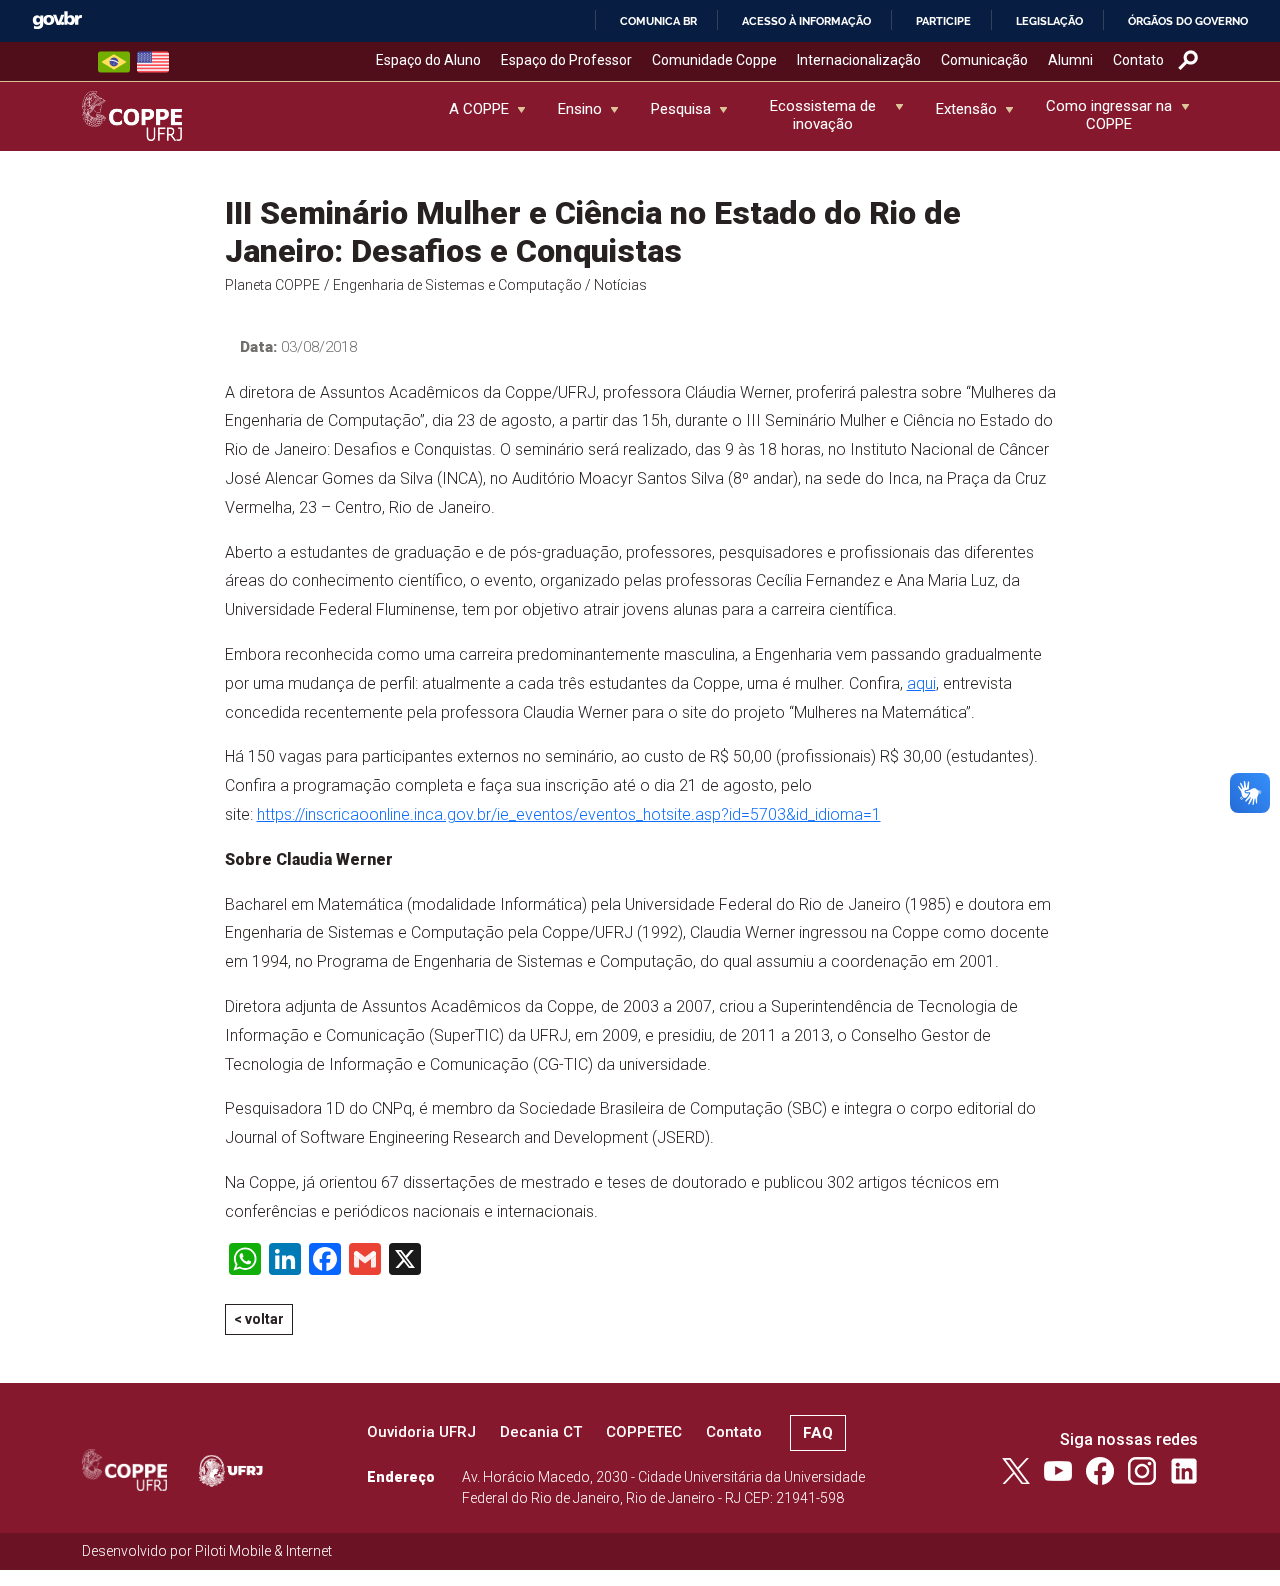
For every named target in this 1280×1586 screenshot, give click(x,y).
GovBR (57, 20)
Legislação (1049, 21)
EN (153, 62)
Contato (1138, 60)
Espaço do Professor (566, 60)
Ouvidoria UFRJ (421, 1432)
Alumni (1070, 60)
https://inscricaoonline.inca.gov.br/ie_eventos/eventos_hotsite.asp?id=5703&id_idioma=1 (569, 814)
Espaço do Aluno (428, 60)
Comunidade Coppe (714, 60)
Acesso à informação (806, 21)
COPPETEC (644, 1432)
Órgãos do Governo (1188, 21)
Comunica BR (658, 21)
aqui (921, 683)
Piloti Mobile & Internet (263, 1551)
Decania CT (541, 1432)
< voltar (259, 1319)
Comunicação (984, 60)
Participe (943, 21)
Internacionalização (859, 60)
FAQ (818, 1433)
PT (114, 62)
